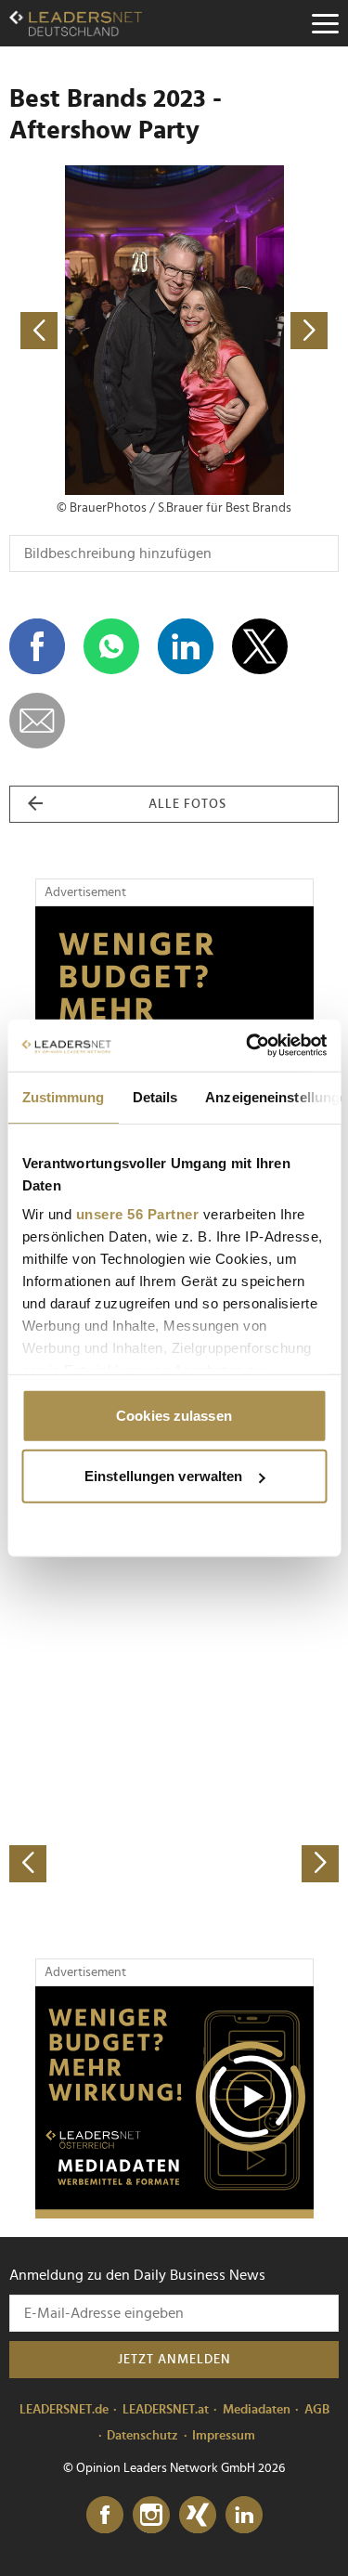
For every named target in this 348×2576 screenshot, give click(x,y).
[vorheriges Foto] (92, 330)
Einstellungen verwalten (163, 1476)
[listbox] (174, 1720)
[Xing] (198, 2516)
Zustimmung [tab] (63, 1096)
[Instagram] (151, 2516)
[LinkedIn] (244, 2516)
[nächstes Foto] (257, 330)
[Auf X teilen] (260, 646)
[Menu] (325, 23)
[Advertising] (174, 2102)
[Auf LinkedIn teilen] (186, 646)
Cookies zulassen (174, 1415)
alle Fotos (187, 804)
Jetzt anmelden (174, 2360)
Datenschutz (142, 2436)
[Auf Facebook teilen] (37, 646)
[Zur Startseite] (76, 23)
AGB (317, 2410)
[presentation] (28, 1864)
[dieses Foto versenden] (37, 721)
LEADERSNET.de (64, 2410)
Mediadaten (257, 2410)
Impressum (224, 2436)
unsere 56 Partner (137, 1214)
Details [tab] (155, 1096)
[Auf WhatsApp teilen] (111, 646)
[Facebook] (105, 2516)
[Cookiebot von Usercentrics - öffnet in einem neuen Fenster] (248, 1046)
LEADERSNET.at (166, 2410)
